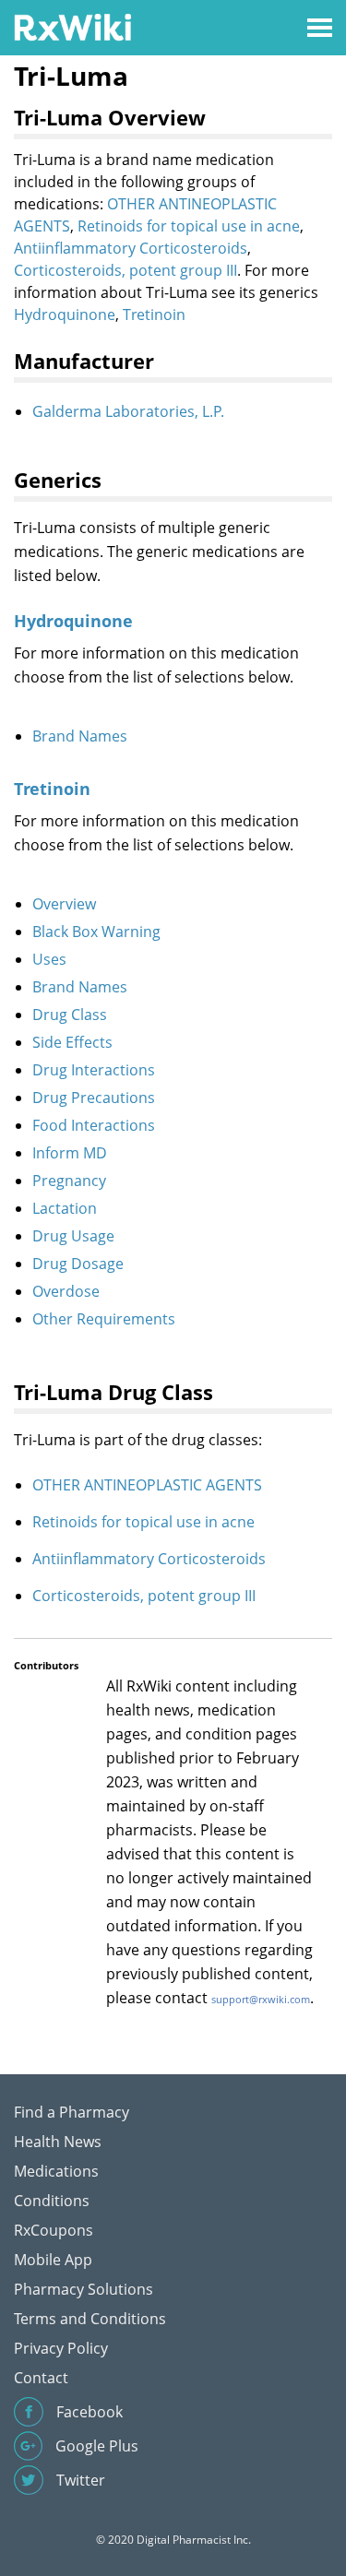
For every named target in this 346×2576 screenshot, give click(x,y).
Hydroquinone (65, 315)
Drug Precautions (94, 1098)
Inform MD (70, 1153)
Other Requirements (104, 1319)
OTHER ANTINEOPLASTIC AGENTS (147, 1485)
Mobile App (53, 2260)
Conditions (52, 2201)
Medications (56, 2171)
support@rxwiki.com (261, 1999)
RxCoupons (54, 2230)
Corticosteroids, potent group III (125, 270)
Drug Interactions (94, 1070)
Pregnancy (69, 1181)
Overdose (66, 1291)
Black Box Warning (96, 932)
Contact (41, 2378)
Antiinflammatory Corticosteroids (131, 248)
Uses (49, 959)
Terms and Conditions (90, 2319)
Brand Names (80, 736)
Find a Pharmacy (72, 2112)
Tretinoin (154, 315)
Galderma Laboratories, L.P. (128, 411)
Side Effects (72, 1042)
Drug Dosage (78, 1264)
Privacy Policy (61, 2348)
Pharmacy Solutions (84, 2289)
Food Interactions (94, 1125)
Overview (64, 904)
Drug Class (70, 1015)
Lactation (65, 1208)
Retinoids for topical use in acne (189, 226)
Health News (58, 2142)
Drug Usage (73, 1236)
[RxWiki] (72, 26)
